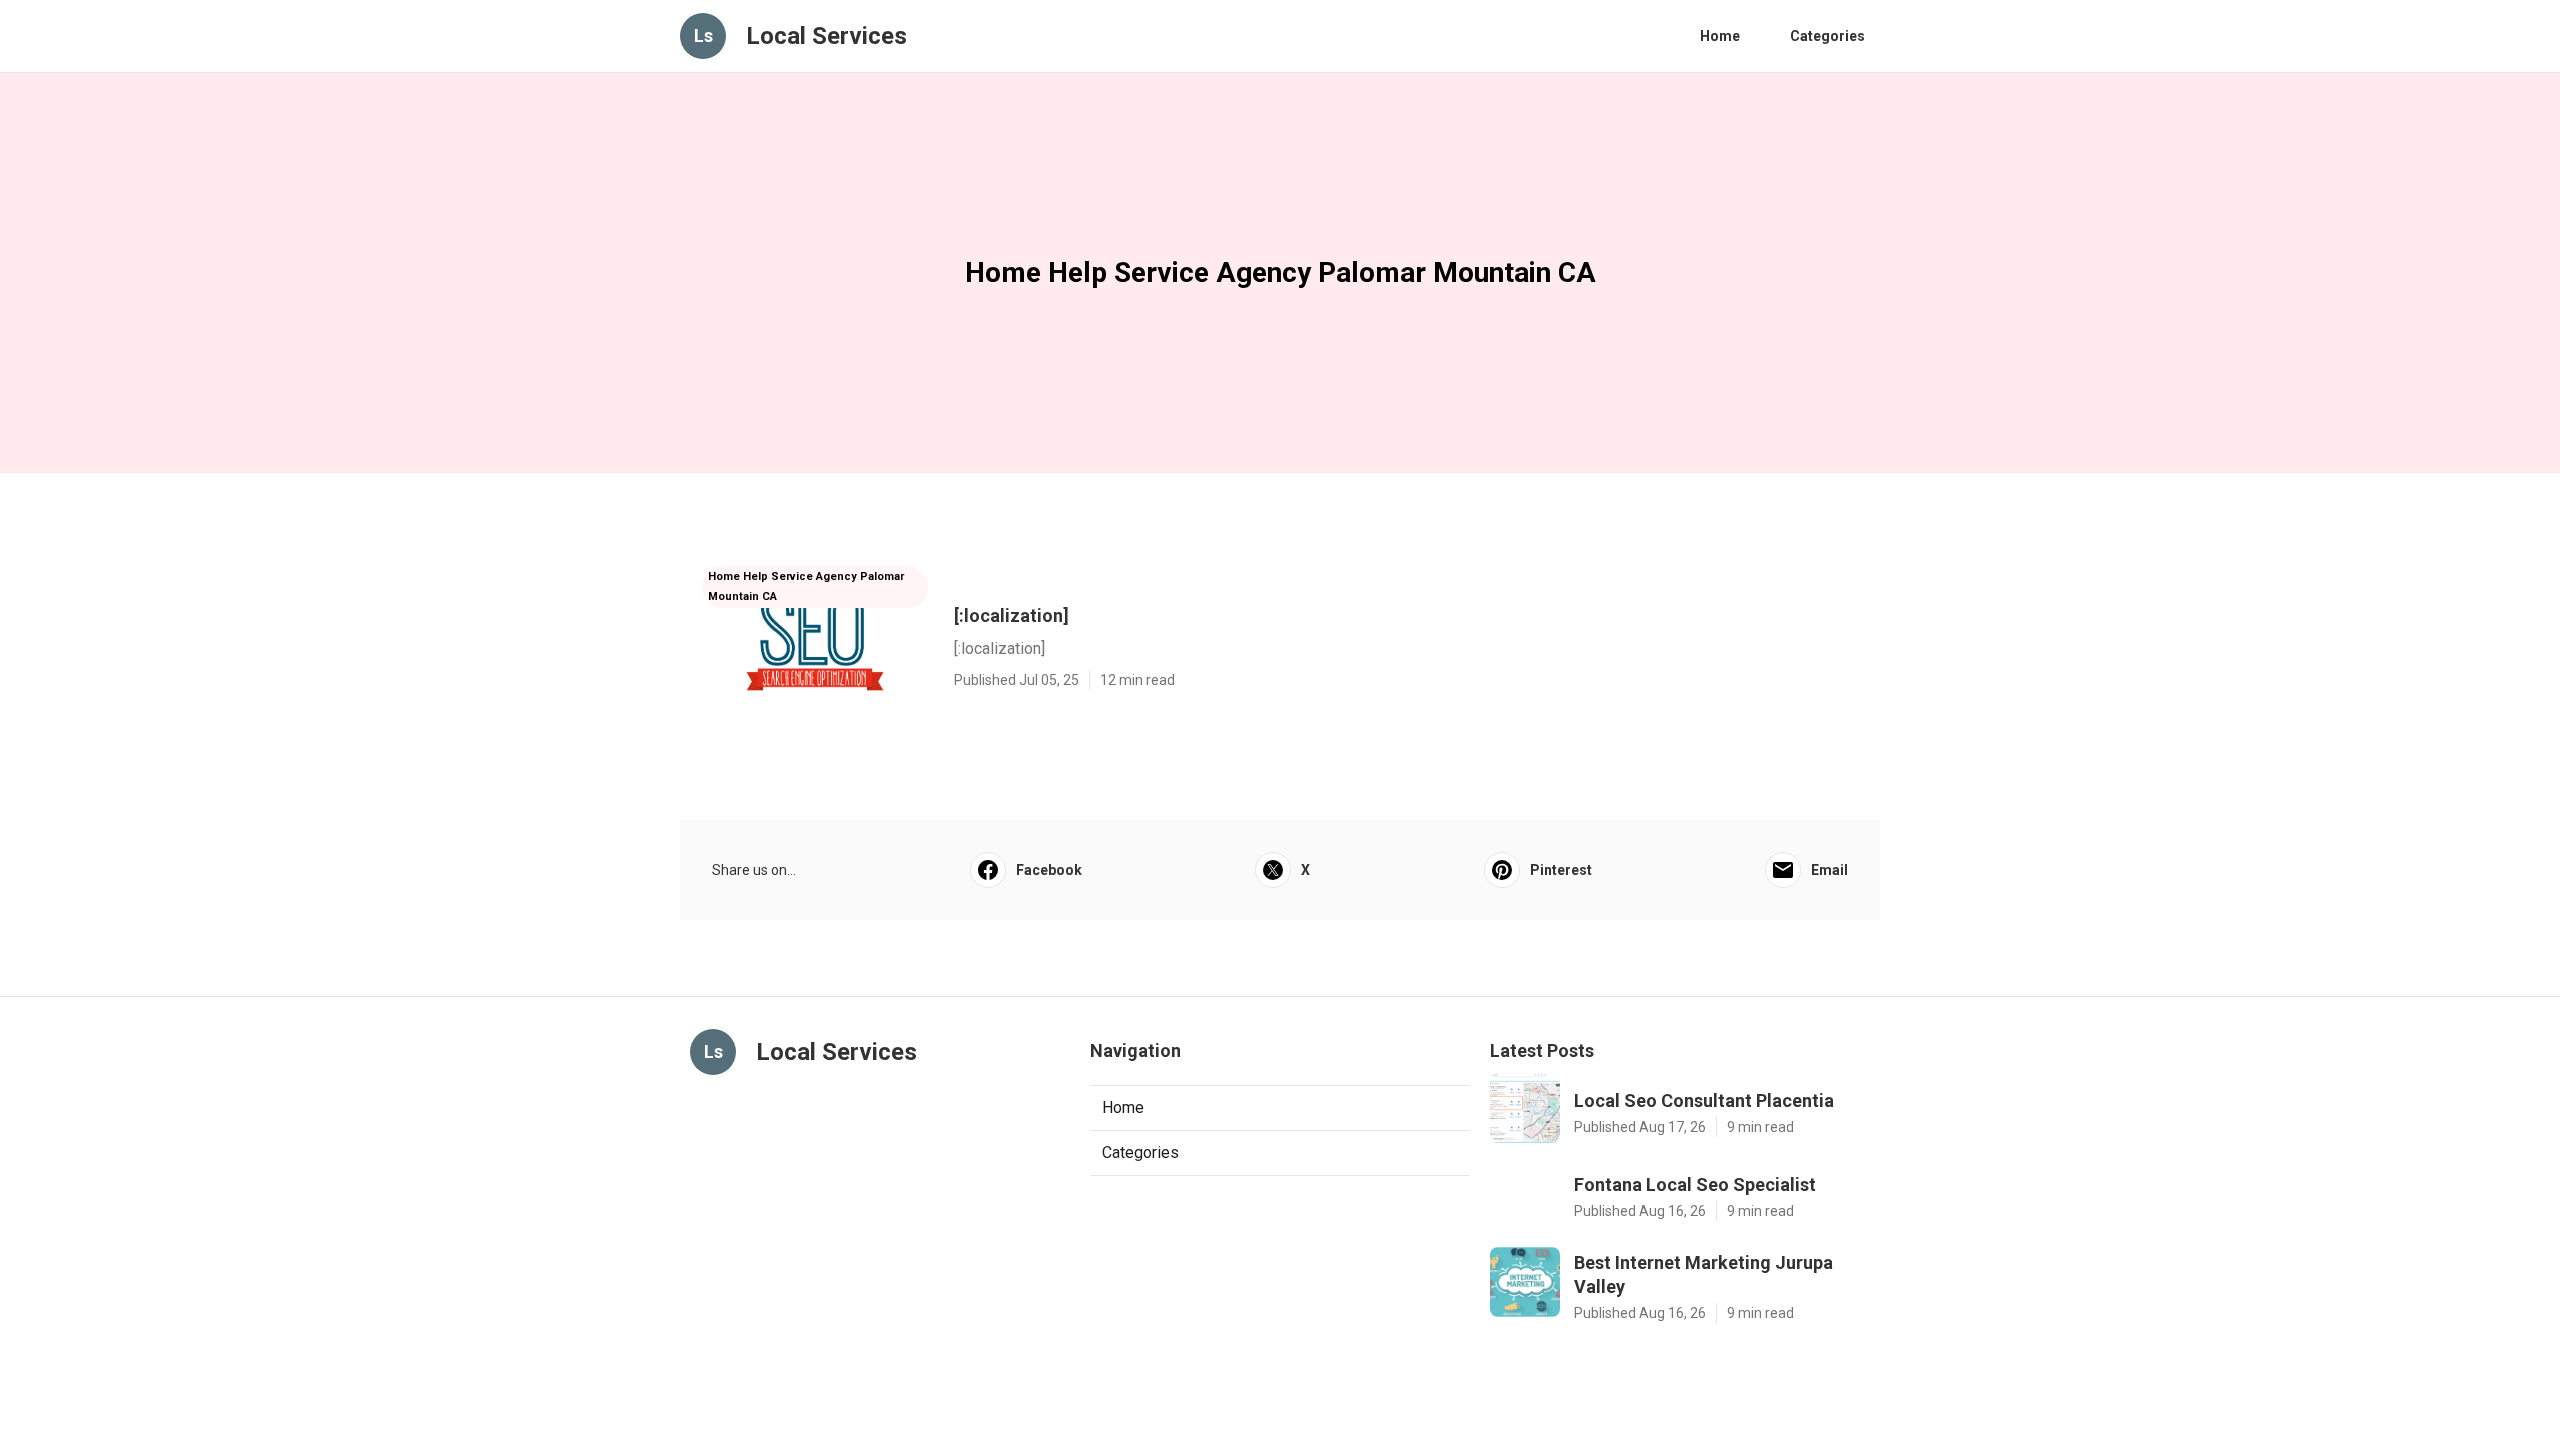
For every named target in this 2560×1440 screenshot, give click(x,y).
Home (1720, 36)
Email (1829, 870)
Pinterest (1561, 870)
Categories (1827, 36)
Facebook (1049, 870)
